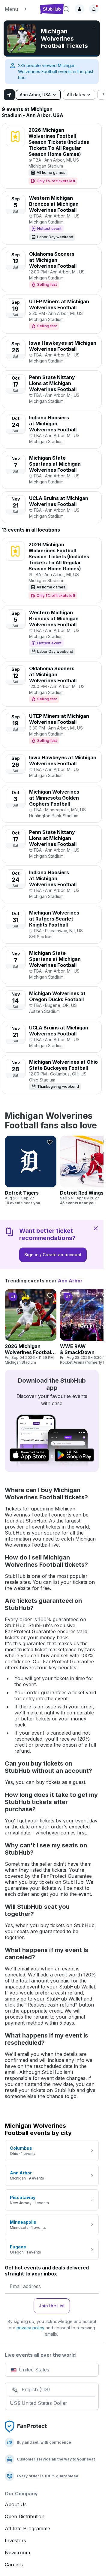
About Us (16, 2504)
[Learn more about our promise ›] (26, 2426)
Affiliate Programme (27, 2528)
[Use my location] (9, 95)
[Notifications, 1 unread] (94, 9)
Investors (15, 2541)
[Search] (66, 9)
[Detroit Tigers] (31, 1171)
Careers (14, 2565)
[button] (20, 9)
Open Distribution (25, 2516)
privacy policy (30, 2328)
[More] (93, 27)
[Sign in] (79, 9)
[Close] (96, 1228)
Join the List (52, 2306)
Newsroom (17, 2553)
